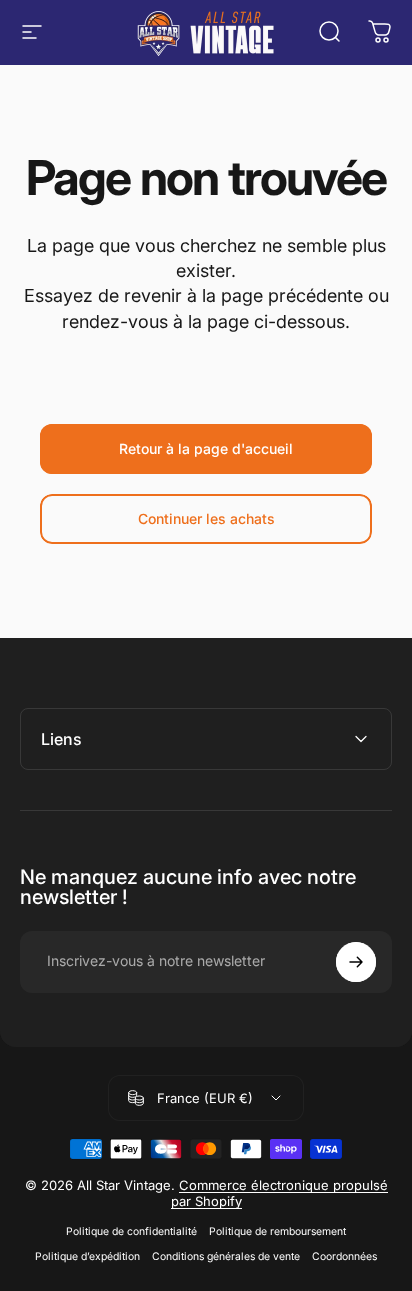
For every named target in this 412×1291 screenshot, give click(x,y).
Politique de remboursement (277, 1231)
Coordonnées (344, 1256)
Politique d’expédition (87, 1256)
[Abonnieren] (356, 962)
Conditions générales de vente (226, 1256)
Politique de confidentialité (131, 1231)
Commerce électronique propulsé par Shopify (279, 1193)
